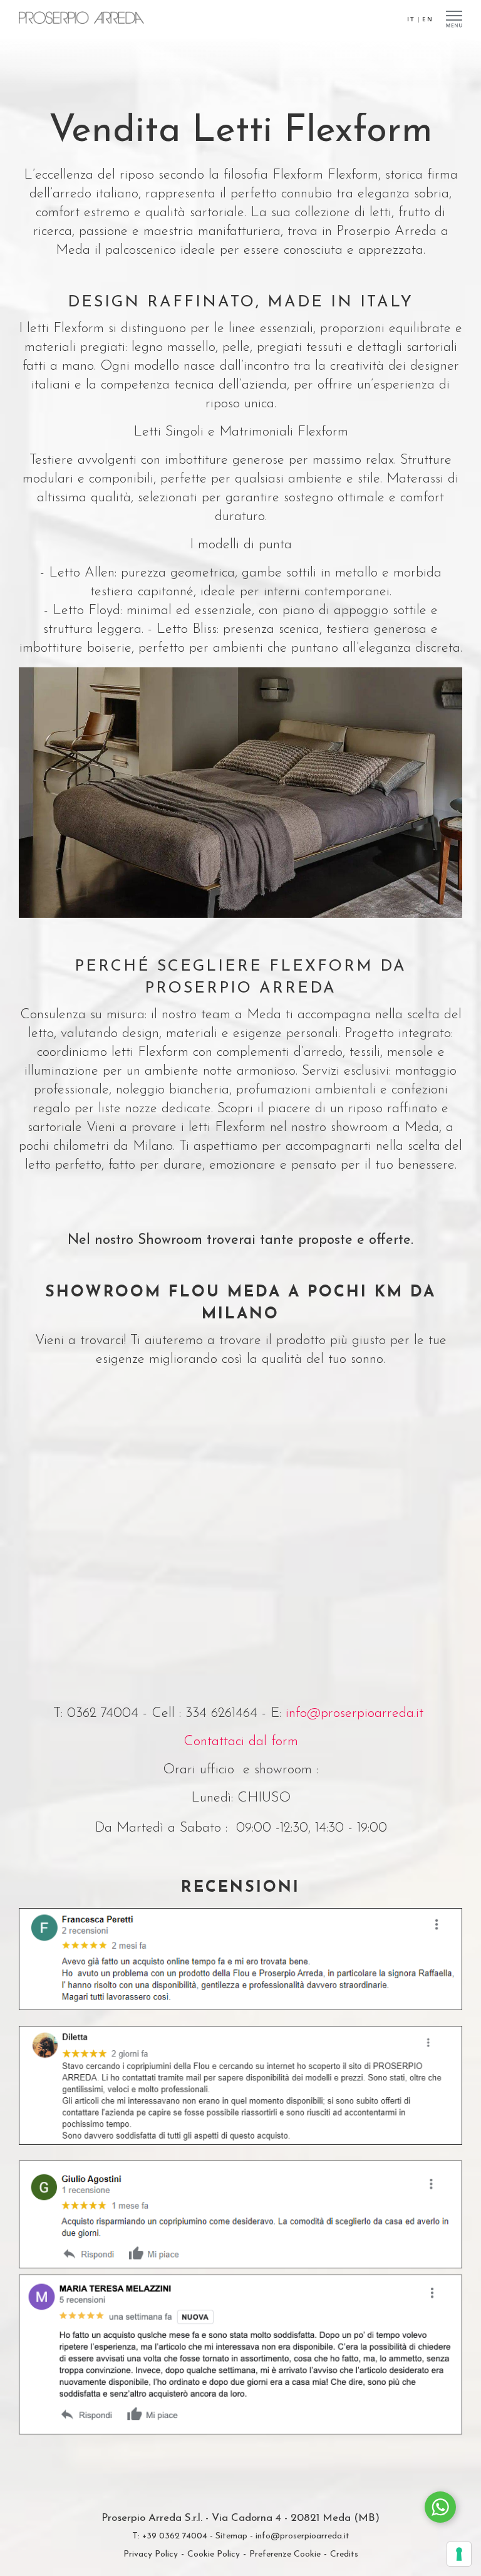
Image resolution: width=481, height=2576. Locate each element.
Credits (344, 2554)
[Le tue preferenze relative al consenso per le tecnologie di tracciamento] (459, 2554)
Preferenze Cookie (285, 2554)
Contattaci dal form (241, 1742)
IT (411, 19)
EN (428, 19)
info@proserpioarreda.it (354, 1713)
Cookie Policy (214, 2554)
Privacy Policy (151, 2554)
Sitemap (231, 2536)
